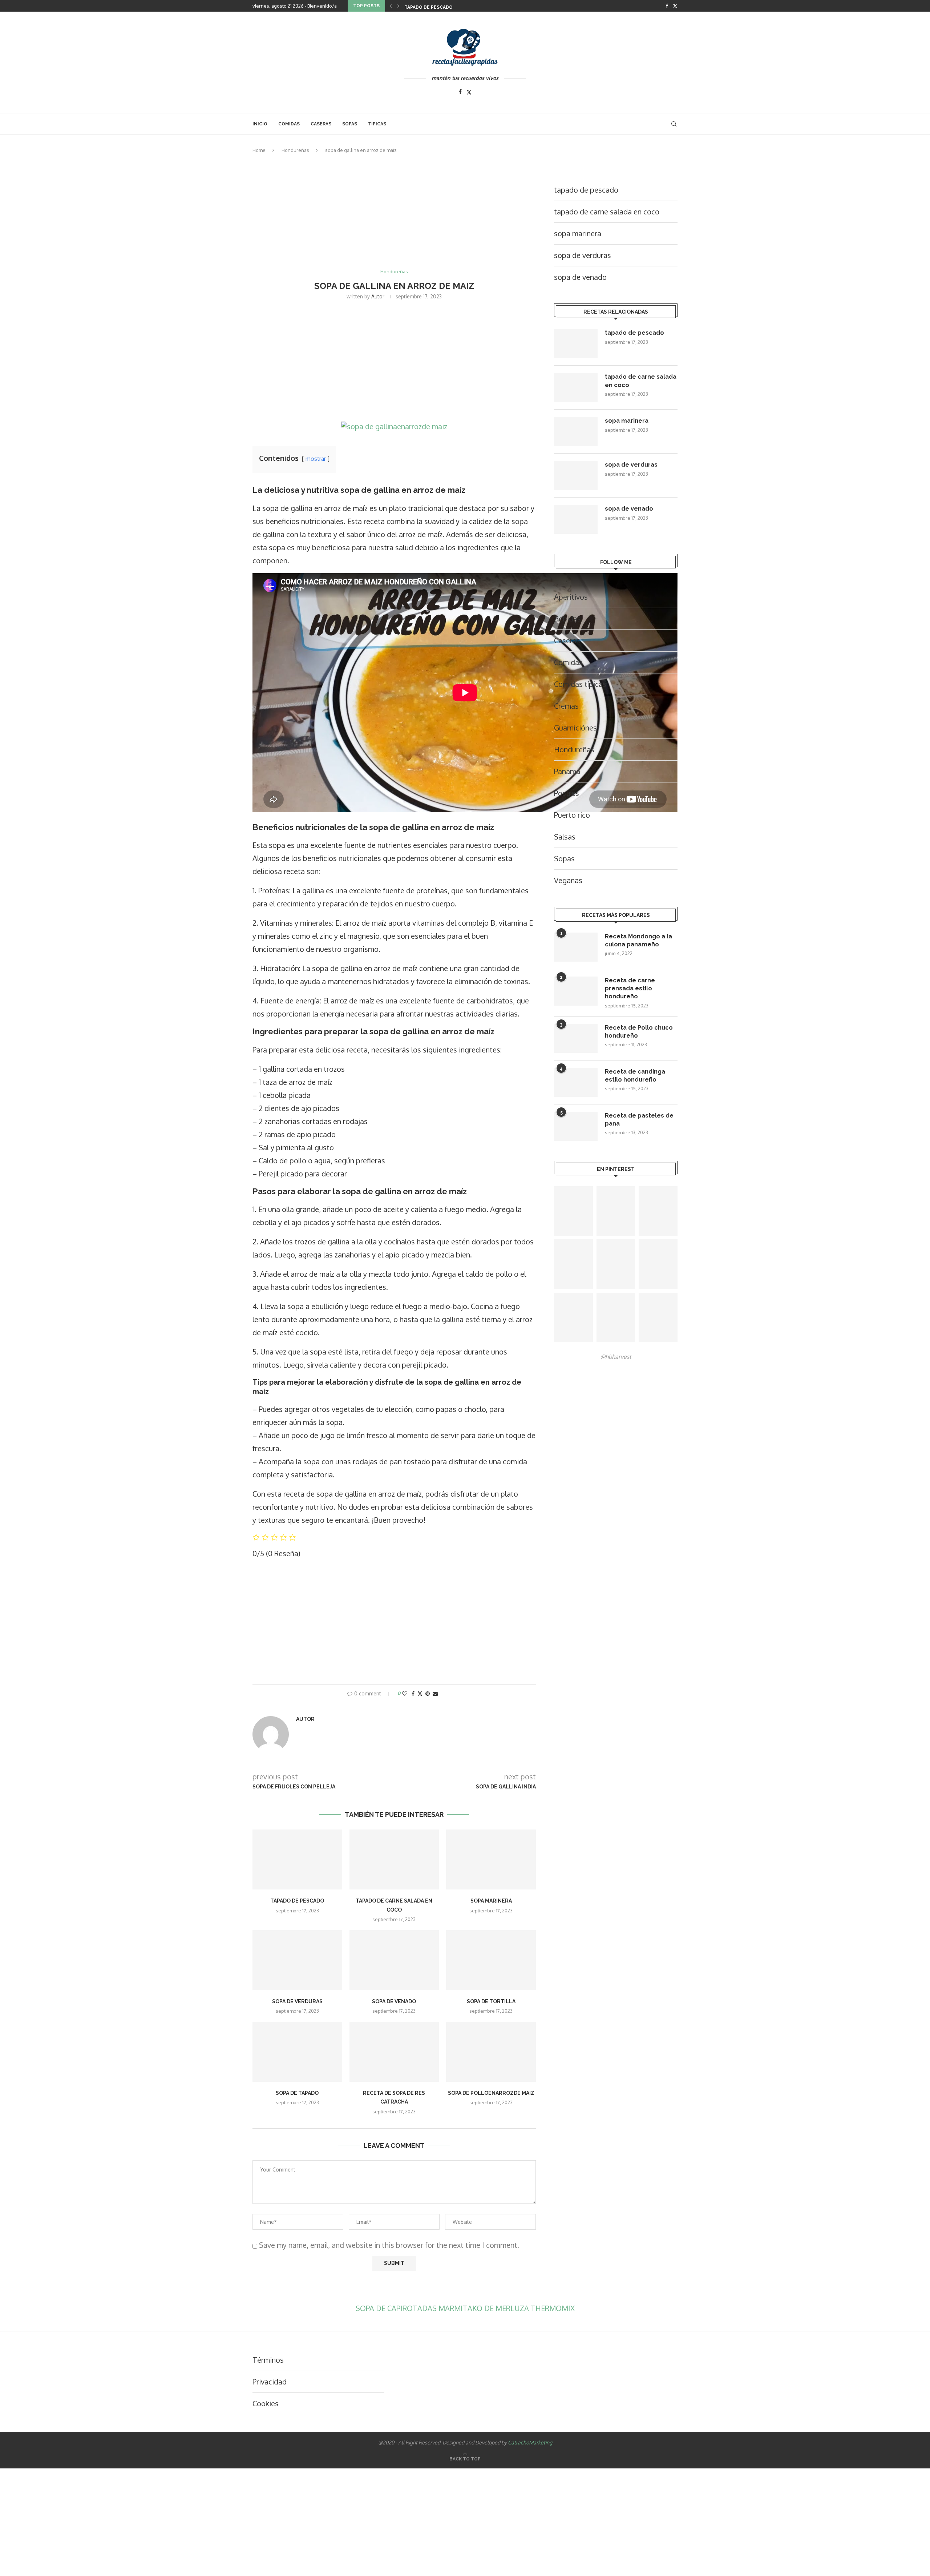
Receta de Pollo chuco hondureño (639, 1032)
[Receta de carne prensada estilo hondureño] (576, 991)
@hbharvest (616, 1357)
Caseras (567, 640)
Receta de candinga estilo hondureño (635, 1076)
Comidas (289, 124)
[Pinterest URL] (573, 1211)
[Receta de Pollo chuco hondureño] (576, 1038)
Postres (567, 793)
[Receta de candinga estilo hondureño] (576, 1082)
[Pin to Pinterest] (428, 1693)
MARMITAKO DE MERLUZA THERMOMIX (507, 2308)
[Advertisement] (394, 215)
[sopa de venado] (394, 1960)
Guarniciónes (575, 728)
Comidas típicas (580, 684)
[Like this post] (405, 1693)
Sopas (350, 124)
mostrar (316, 459)
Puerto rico (572, 815)
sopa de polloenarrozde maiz (491, 2093)
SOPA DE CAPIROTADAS (397, 2308)
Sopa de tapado (297, 2093)
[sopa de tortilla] (491, 1960)
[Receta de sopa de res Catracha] (394, 2052)
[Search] (674, 124)
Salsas (565, 837)
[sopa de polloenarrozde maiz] (491, 2052)
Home (259, 150)
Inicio (260, 124)
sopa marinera (491, 1901)
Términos (268, 2360)
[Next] (399, 6)
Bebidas (567, 619)
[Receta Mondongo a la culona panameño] (576, 947)
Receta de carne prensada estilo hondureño (630, 989)
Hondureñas (295, 150)
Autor (378, 296)
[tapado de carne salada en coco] (394, 1859)
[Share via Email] (435, 1693)
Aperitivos (571, 597)
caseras (321, 124)
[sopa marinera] (491, 1859)
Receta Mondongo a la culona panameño (638, 940)
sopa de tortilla (491, 2001)
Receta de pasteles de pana (639, 1120)
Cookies (266, 2403)
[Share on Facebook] (413, 1693)
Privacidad (270, 2382)
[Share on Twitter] (420, 1693)
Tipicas (377, 124)
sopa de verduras (297, 2001)
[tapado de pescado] (297, 1859)
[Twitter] (675, 6)
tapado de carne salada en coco (607, 212)
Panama (567, 771)
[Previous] (391, 6)
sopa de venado (394, 2001)
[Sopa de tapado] (297, 2052)
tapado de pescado (428, 7)
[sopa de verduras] (297, 1960)
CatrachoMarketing (530, 2442)
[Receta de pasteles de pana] (576, 1126)
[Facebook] (667, 6)
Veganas (568, 880)
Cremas (566, 706)
